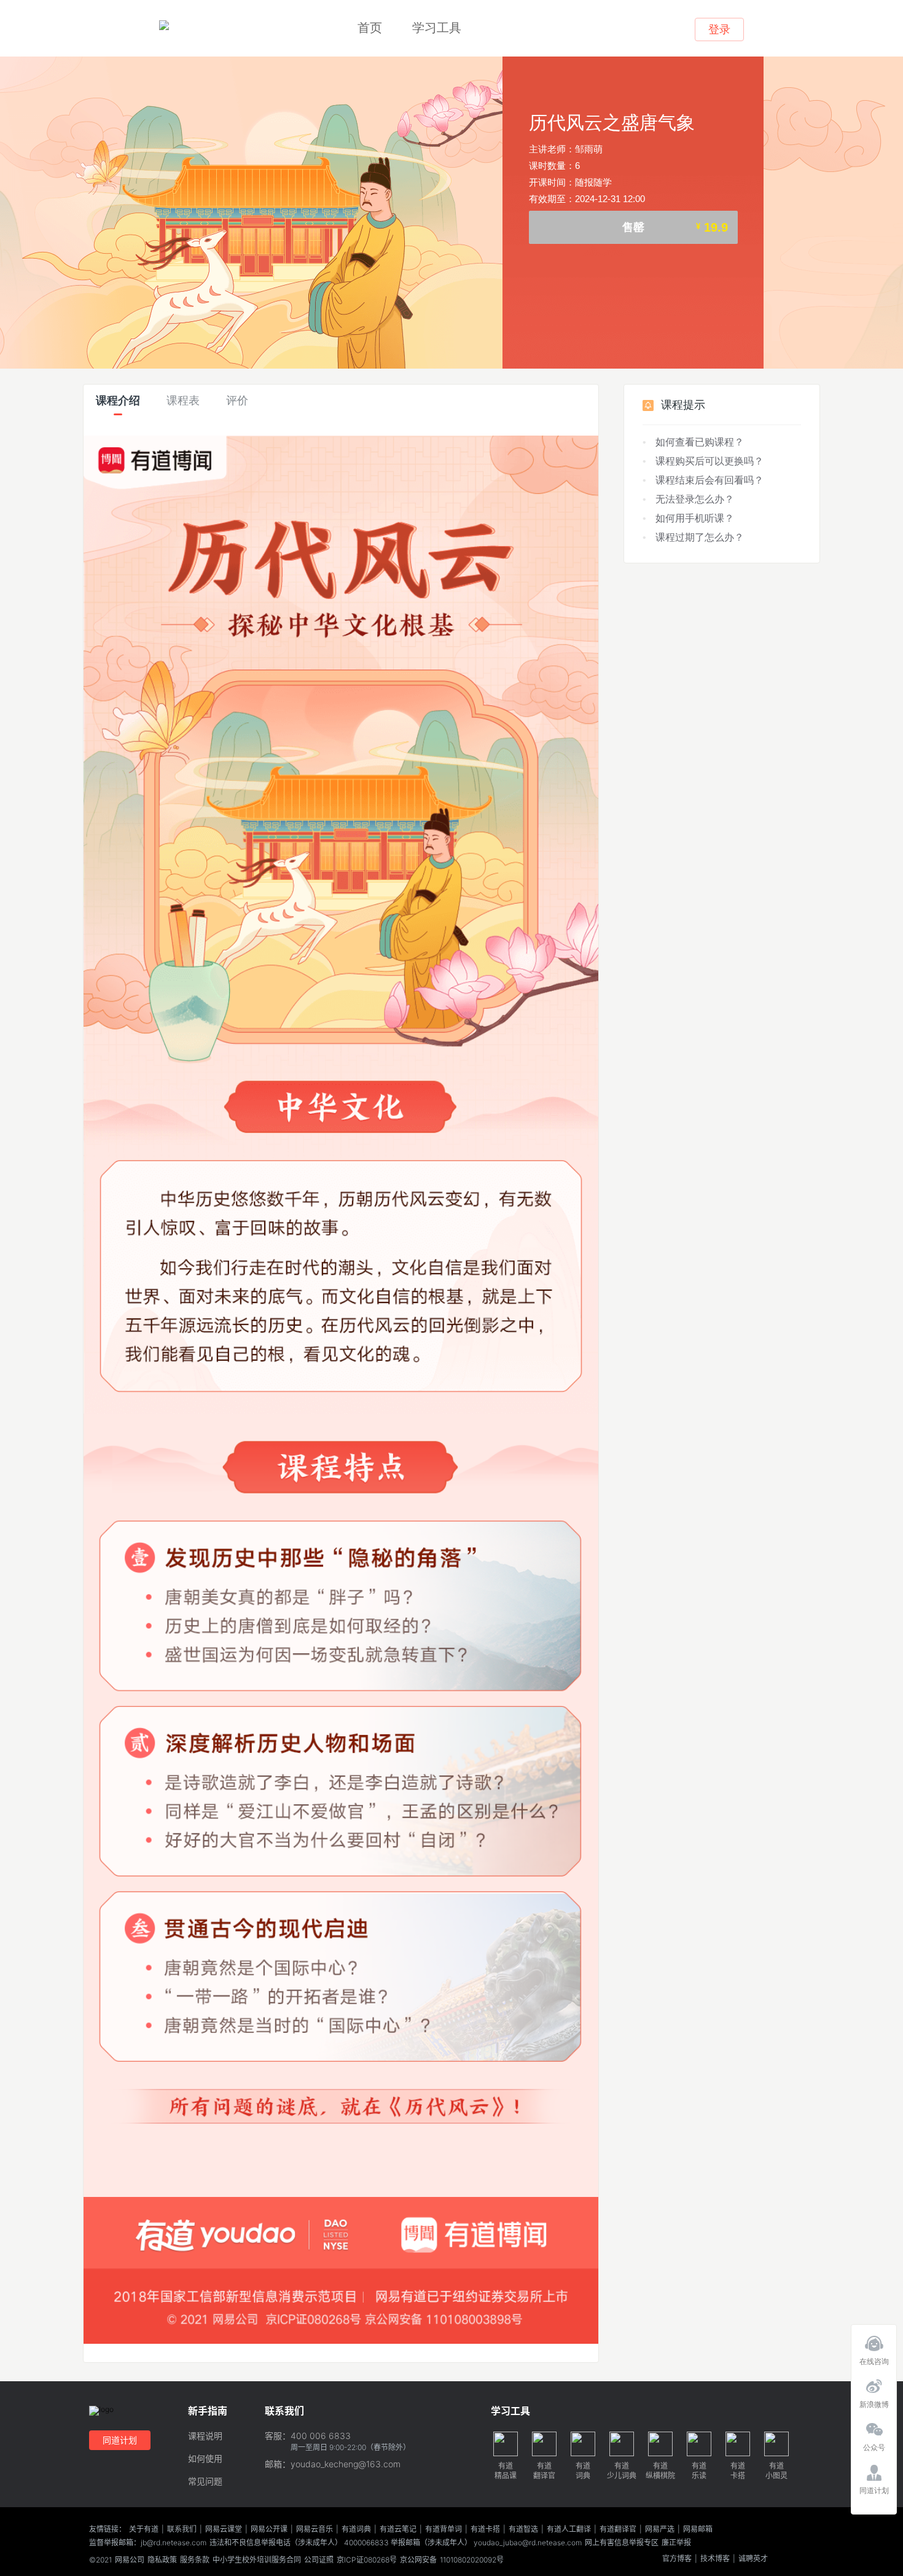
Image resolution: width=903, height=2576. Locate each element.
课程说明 (205, 2436)
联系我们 (182, 2529)
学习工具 (437, 28)
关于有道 (144, 2529)
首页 (370, 28)
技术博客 (715, 2559)
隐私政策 (162, 2560)
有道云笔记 (398, 2529)
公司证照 (319, 2560)
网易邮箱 (698, 2529)
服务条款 (195, 2560)
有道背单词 (444, 2529)
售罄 (675, 227)
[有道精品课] (164, 26)
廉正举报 (676, 2543)
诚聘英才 (753, 2559)
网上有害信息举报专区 (622, 2543)
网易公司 (130, 2560)
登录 (719, 29)
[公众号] (874, 2426)
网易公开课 (269, 2529)
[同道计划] (874, 2469)
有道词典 (356, 2529)
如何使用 (205, 2459)
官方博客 (677, 2559)
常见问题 (205, 2482)
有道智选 (523, 2529)
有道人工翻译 (569, 2529)
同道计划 (120, 2440)
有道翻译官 (618, 2529)
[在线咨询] (874, 2340)
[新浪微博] (874, 2383)
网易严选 (660, 2529)
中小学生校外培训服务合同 (257, 2560)
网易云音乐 (315, 2529)
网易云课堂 (224, 2529)
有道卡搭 (485, 2529)
